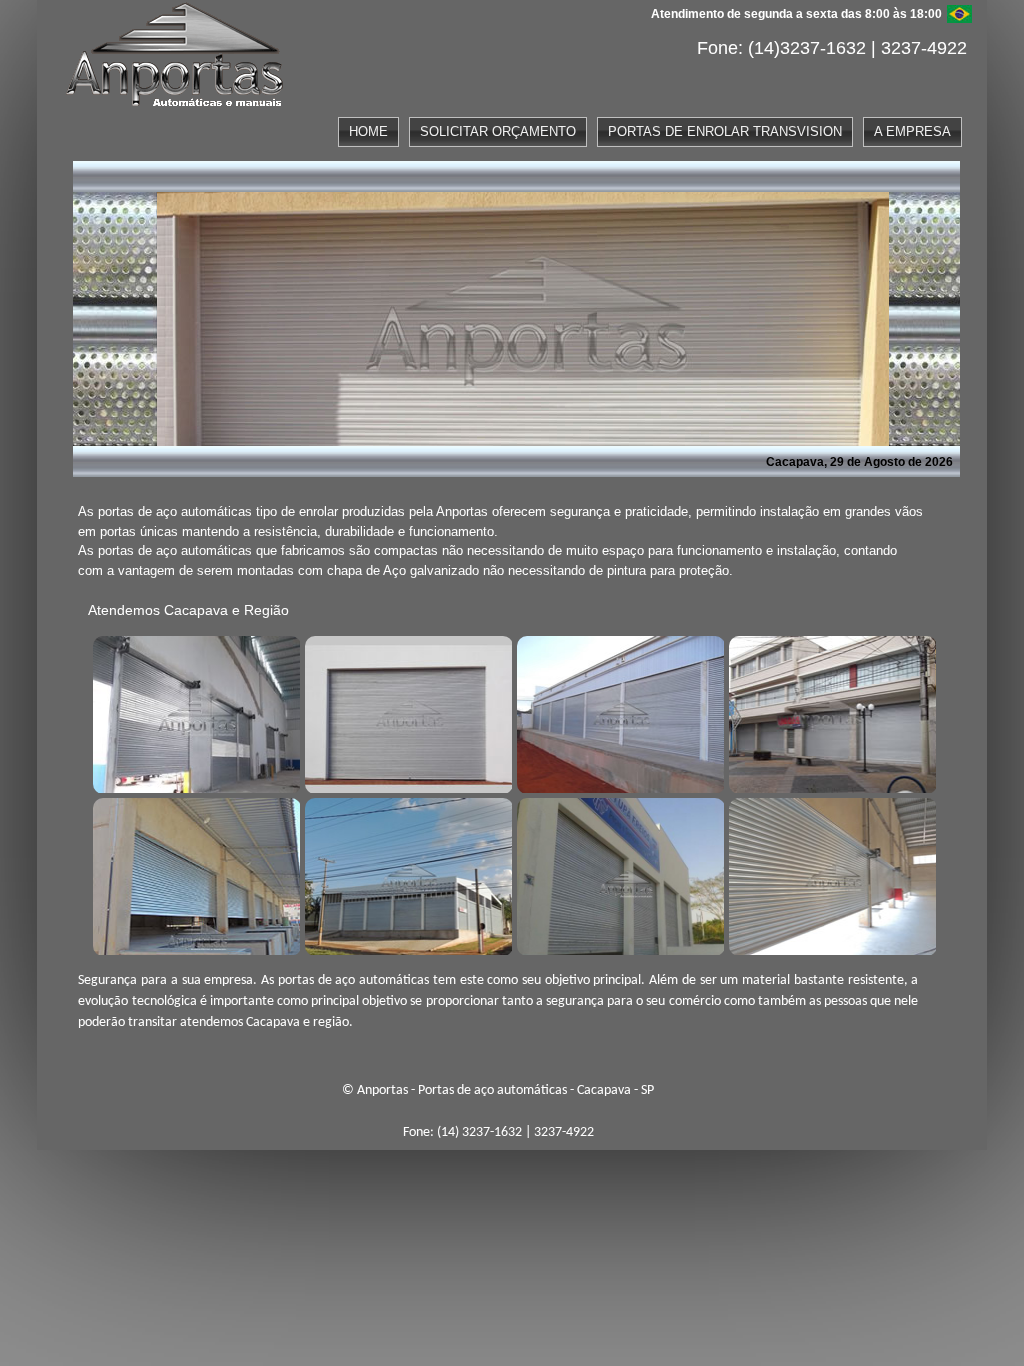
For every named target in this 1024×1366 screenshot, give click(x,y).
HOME (368, 131)
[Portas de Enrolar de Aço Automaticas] (830, 874)
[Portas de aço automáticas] (194, 712)
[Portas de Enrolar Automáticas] (406, 874)
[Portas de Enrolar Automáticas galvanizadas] (618, 874)
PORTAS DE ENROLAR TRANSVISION (725, 131)
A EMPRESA (912, 131)
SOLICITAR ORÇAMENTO (498, 131)
